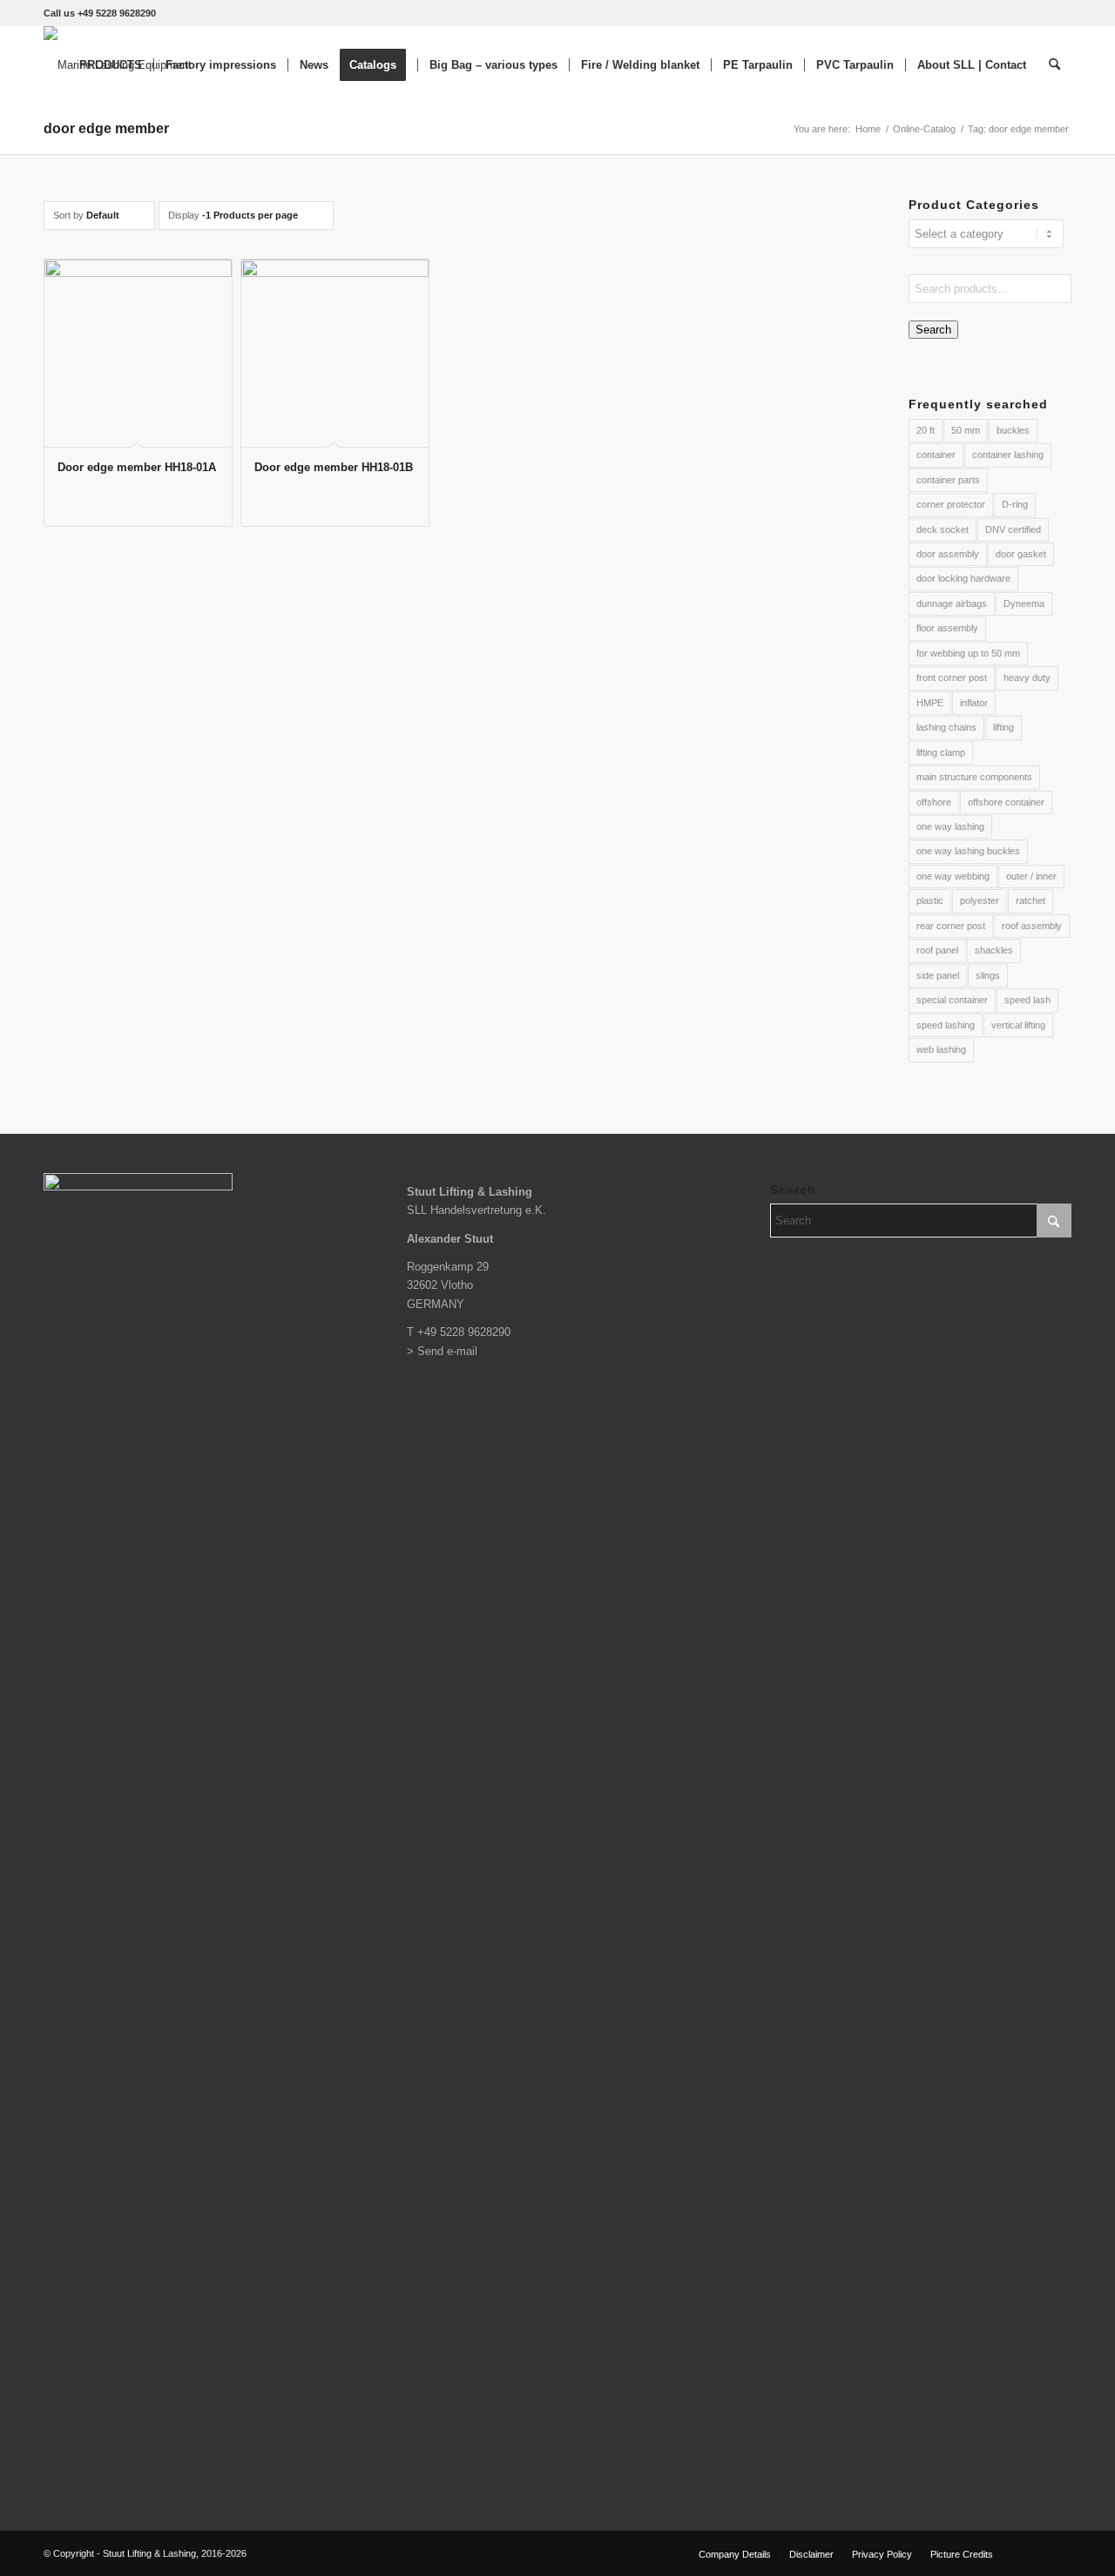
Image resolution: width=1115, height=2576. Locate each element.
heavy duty (1027, 678)
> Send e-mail (442, 1351)
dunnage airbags (952, 604)
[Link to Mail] (1058, 2553)
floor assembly (947, 628)
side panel (938, 975)
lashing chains (946, 727)
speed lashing (946, 1025)
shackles (994, 950)
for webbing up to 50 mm (968, 653)
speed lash (1027, 1000)
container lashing (1008, 455)
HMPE (930, 703)
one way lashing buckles (968, 851)
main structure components (974, 777)
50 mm (966, 430)
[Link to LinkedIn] (1032, 2553)
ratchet (1031, 900)
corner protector (951, 504)
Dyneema (1024, 604)
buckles (1013, 430)
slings (988, 975)
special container (952, 1000)
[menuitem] (111, 65)
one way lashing (950, 826)
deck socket (943, 529)
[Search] (1054, 65)
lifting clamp (941, 752)
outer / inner (1031, 876)
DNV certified (1013, 529)
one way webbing (953, 876)
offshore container (1006, 802)
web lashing (941, 1049)
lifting (1003, 727)
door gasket (1021, 554)
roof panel (937, 950)
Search (933, 330)
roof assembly (1032, 926)
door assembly (948, 554)
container (936, 455)
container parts (948, 480)
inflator (974, 703)
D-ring (1015, 504)
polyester (980, 900)
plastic (930, 900)
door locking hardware (963, 578)
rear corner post (951, 926)
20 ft (926, 430)
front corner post (952, 678)
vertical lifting (1018, 1025)
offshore (934, 802)
